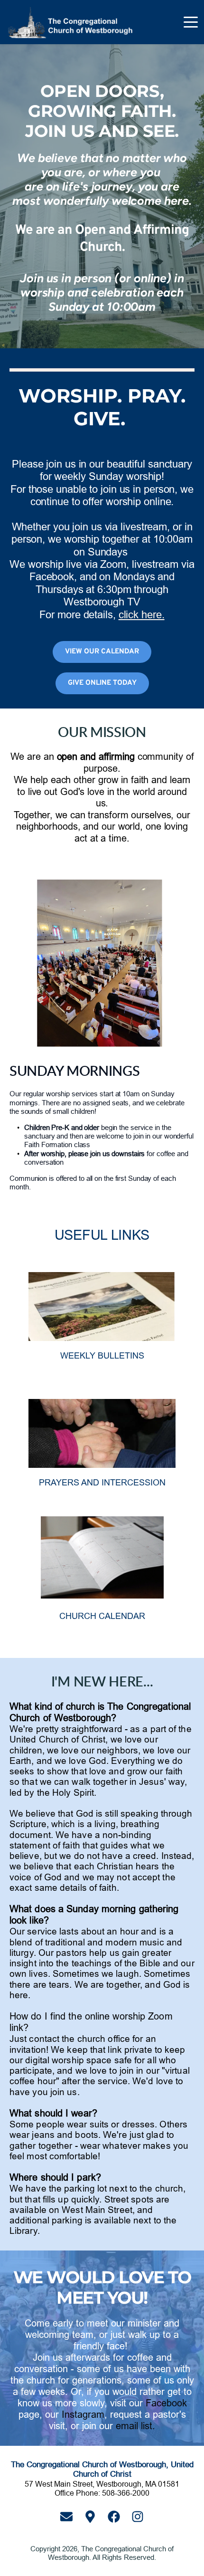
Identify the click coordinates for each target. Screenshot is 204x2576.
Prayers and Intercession (102, 1482)
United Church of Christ (57, 1739)
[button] (191, 22)
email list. (135, 2426)
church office (104, 2039)
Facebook (166, 2403)
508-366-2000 (126, 2493)
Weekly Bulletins (102, 1355)
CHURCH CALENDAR (102, 1616)
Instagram (83, 2414)
